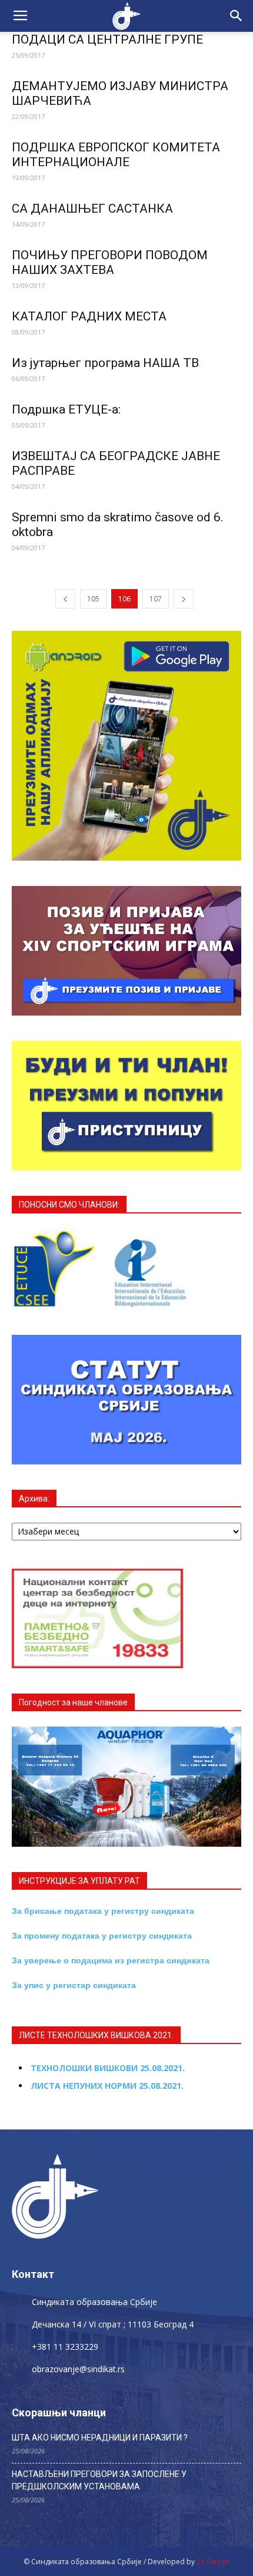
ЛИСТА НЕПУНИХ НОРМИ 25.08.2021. (107, 2086)
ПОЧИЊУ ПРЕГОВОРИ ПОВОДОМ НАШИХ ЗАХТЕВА (110, 262)
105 (93, 599)
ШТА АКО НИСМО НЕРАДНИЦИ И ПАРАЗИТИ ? (100, 2438)
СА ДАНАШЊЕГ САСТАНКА (92, 209)
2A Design (213, 2562)
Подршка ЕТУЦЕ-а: (66, 409)
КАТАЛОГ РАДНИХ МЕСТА (89, 316)
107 (156, 599)
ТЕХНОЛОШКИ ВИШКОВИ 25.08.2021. (108, 2068)
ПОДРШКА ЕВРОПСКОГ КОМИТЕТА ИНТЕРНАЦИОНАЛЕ (116, 155)
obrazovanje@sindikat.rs (78, 2369)
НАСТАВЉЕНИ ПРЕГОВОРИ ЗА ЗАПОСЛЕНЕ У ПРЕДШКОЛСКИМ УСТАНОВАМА (99, 2480)
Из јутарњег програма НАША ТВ (105, 363)
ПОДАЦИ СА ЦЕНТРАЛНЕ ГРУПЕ (107, 39)
